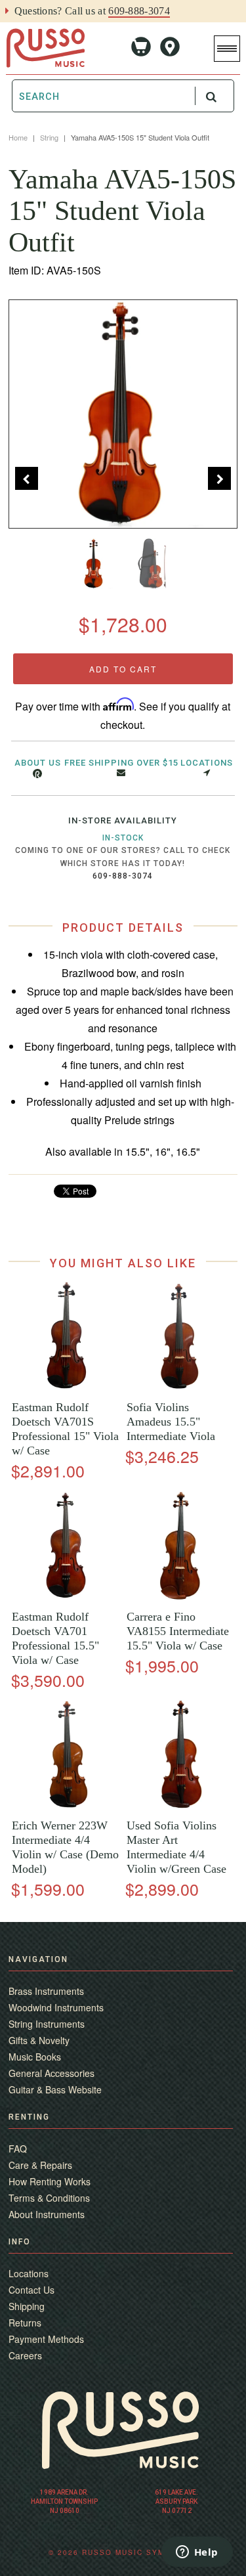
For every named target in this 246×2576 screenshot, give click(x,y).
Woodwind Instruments (56, 2007)
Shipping (27, 2306)
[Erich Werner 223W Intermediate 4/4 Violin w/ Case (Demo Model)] (66, 1805)
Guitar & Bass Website (55, 2089)
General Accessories (51, 2073)
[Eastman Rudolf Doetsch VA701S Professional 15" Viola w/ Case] (66, 1387)
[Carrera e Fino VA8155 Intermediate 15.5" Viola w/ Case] (180, 1597)
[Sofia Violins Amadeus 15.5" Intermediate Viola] (180, 1387)
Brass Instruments (46, 1991)
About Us (38, 763)
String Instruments (47, 2024)
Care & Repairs (40, 2165)
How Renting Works (50, 2181)
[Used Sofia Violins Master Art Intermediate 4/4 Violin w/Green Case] (180, 1805)
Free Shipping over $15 (121, 763)
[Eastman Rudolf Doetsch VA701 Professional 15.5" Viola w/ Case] (66, 1597)
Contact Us (31, 2290)
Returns (25, 2323)
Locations (207, 763)
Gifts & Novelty (39, 2040)
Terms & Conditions (49, 2198)
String (49, 137)
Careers (25, 2355)
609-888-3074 (139, 11)
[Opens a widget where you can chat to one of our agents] (197, 2553)
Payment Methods (46, 2339)
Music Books (35, 2057)
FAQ (18, 2149)
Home (18, 137)
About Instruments (47, 2214)
